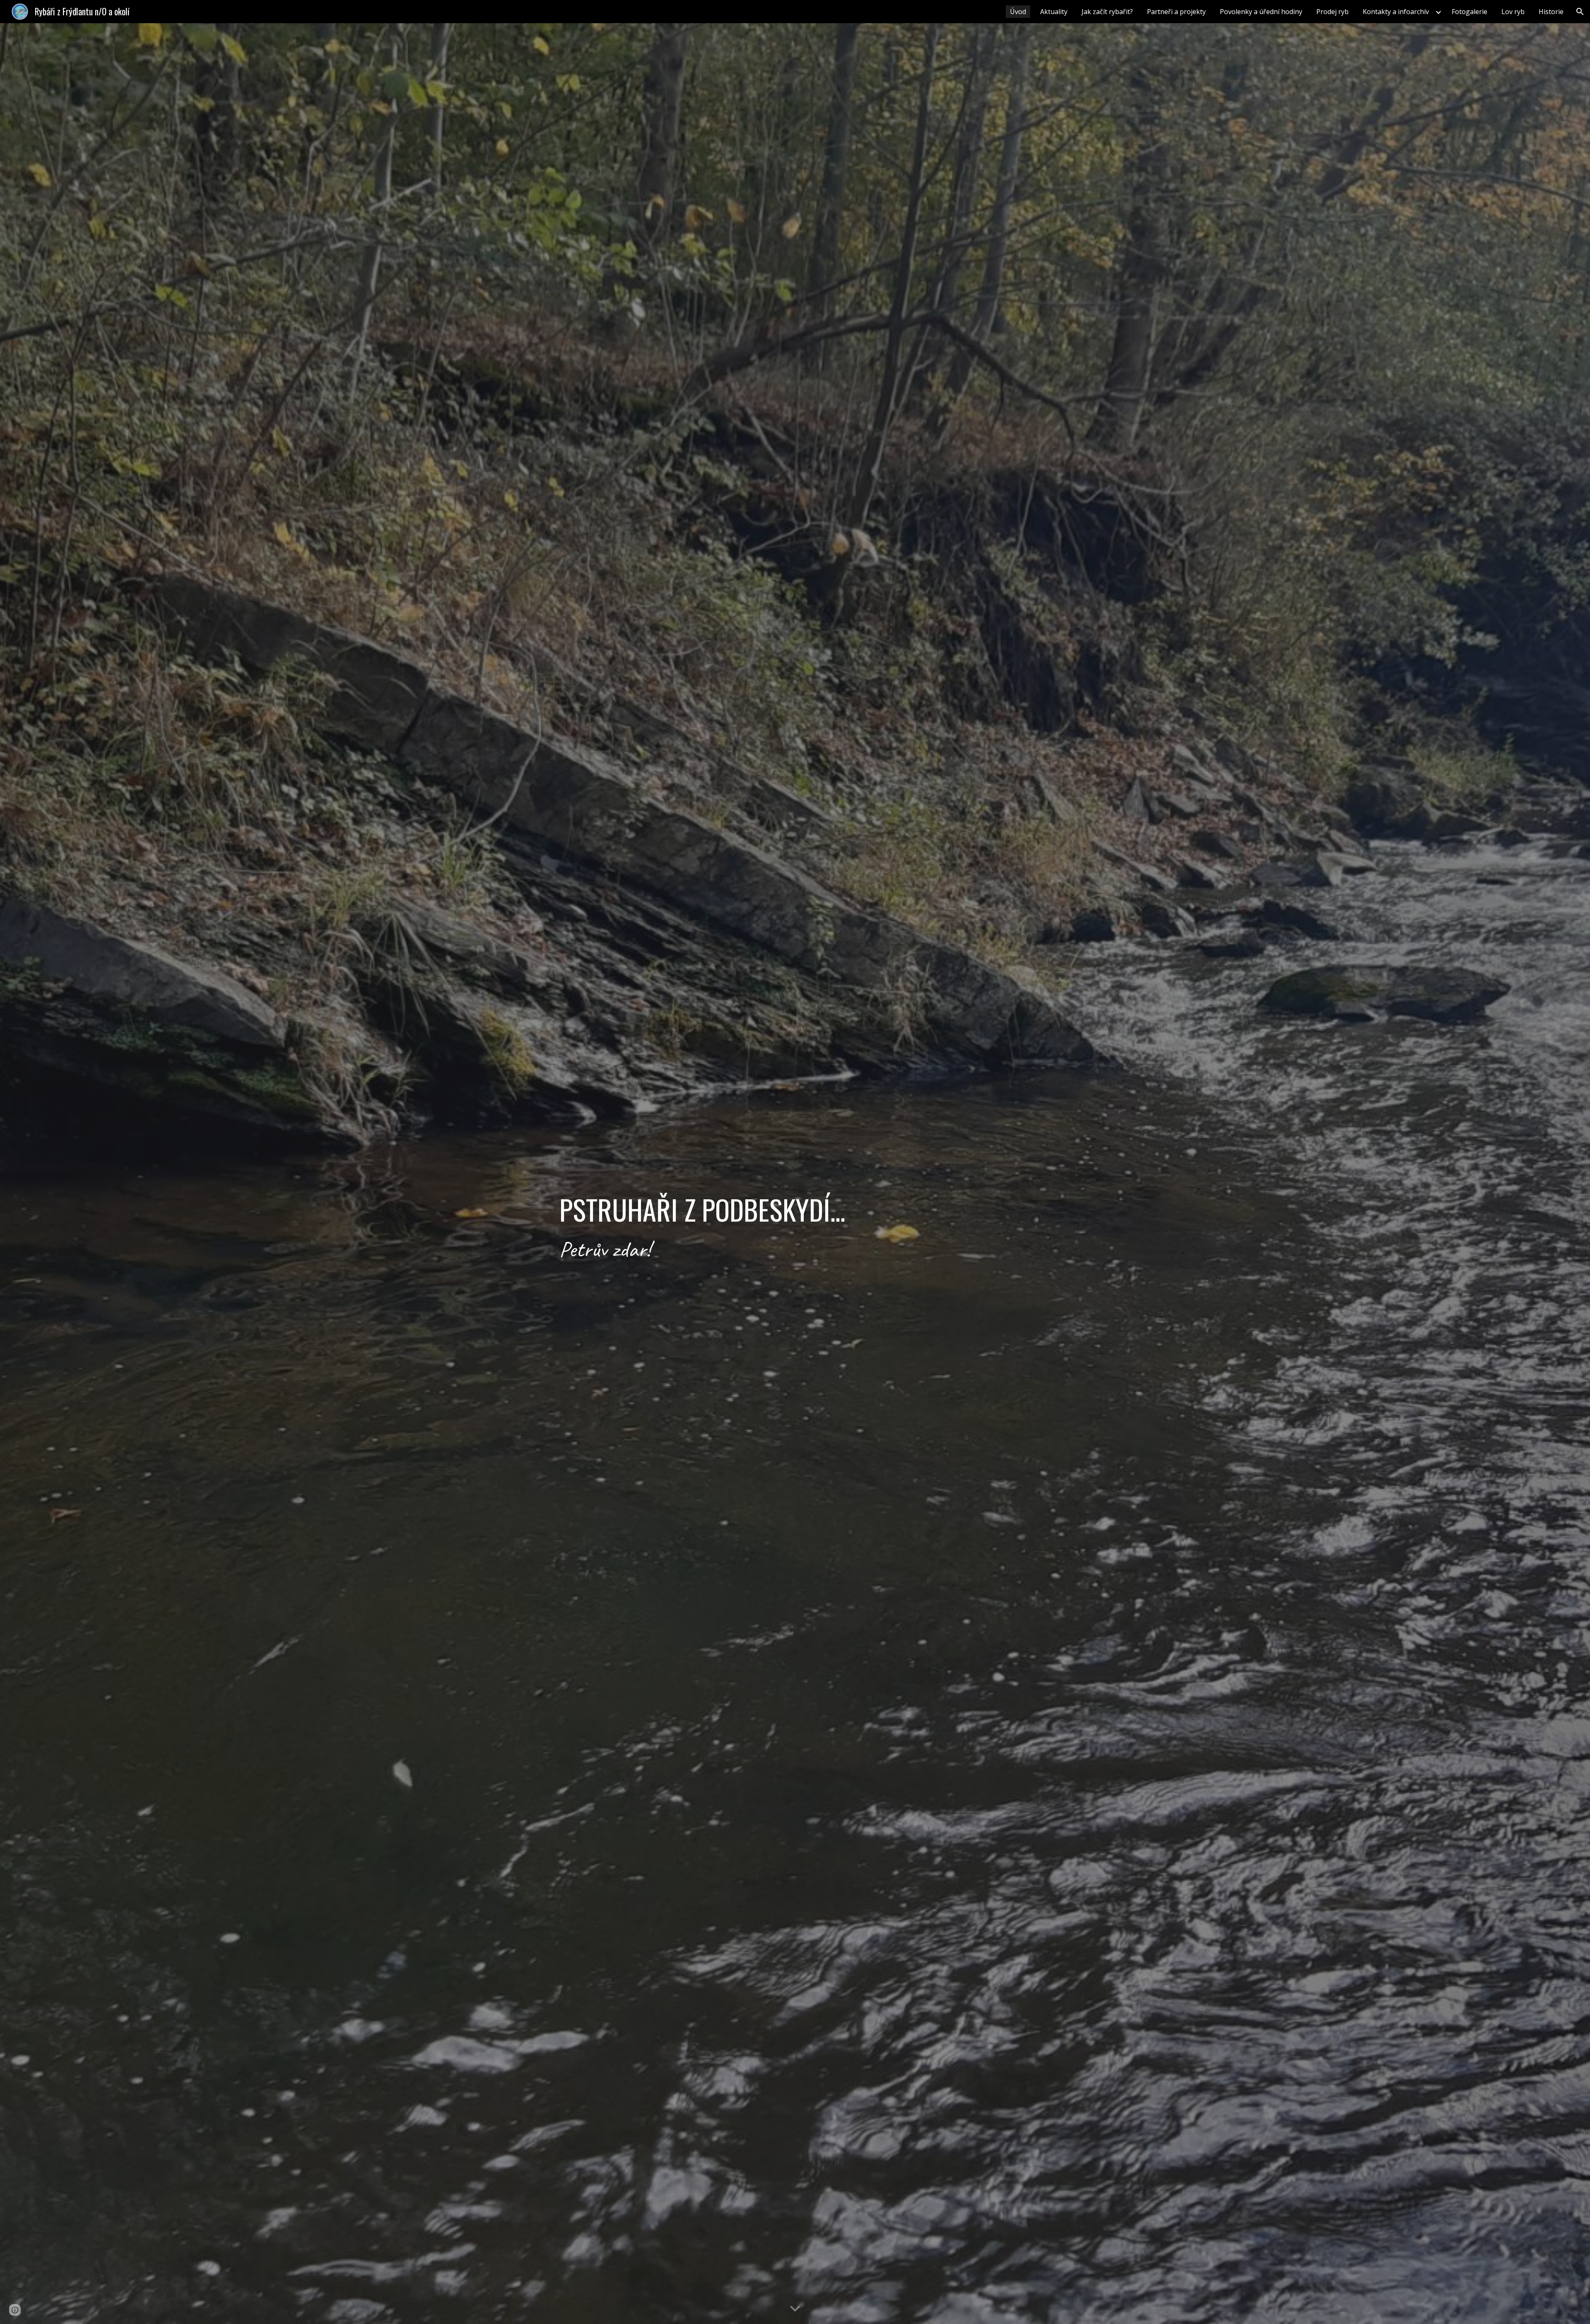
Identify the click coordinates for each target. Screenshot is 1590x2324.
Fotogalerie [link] (1470, 12)
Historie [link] (1551, 12)
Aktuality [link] (1054, 12)
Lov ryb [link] (1513, 12)
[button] (1580, 12)
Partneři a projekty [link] (1176, 12)
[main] (795, 1174)
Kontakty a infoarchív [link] (1396, 12)
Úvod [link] (1018, 12)
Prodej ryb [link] (1332, 12)
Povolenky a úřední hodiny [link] (1261, 12)
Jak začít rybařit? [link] (1107, 12)
